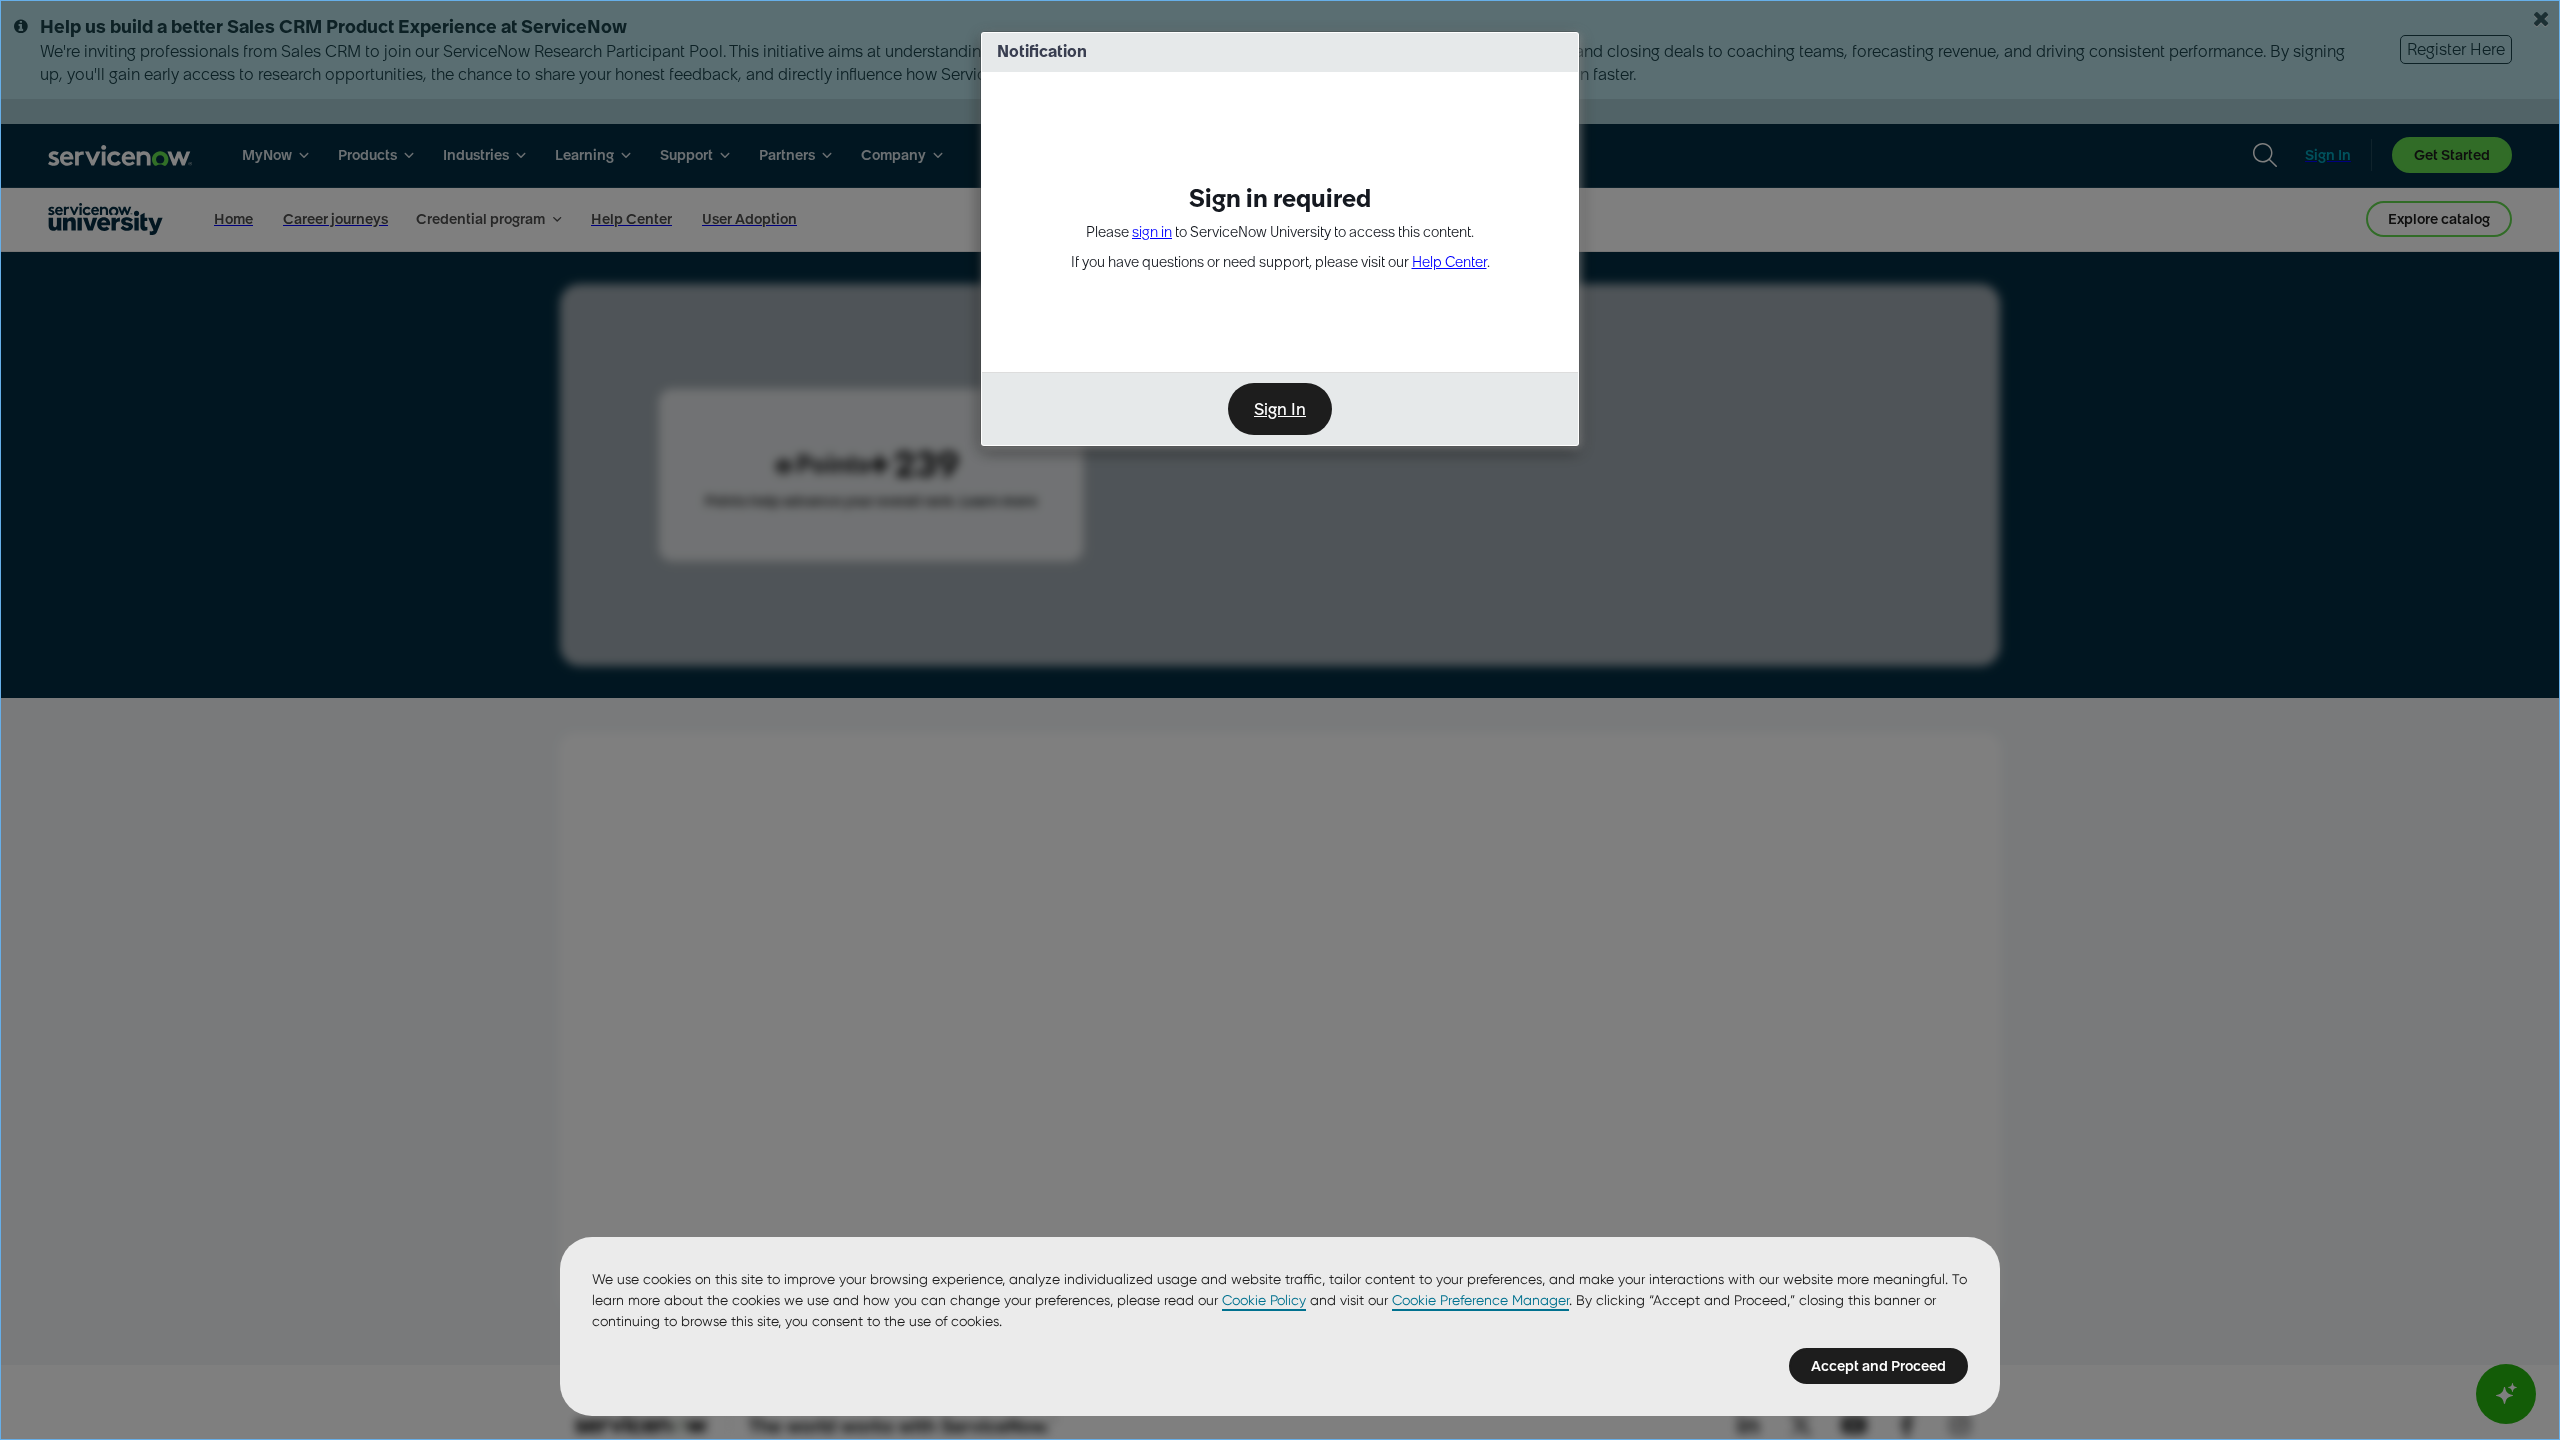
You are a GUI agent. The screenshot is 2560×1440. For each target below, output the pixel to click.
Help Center (1449, 262)
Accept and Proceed (1878, 1366)
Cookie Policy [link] (1264, 1300)
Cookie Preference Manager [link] (1480, 1300)
